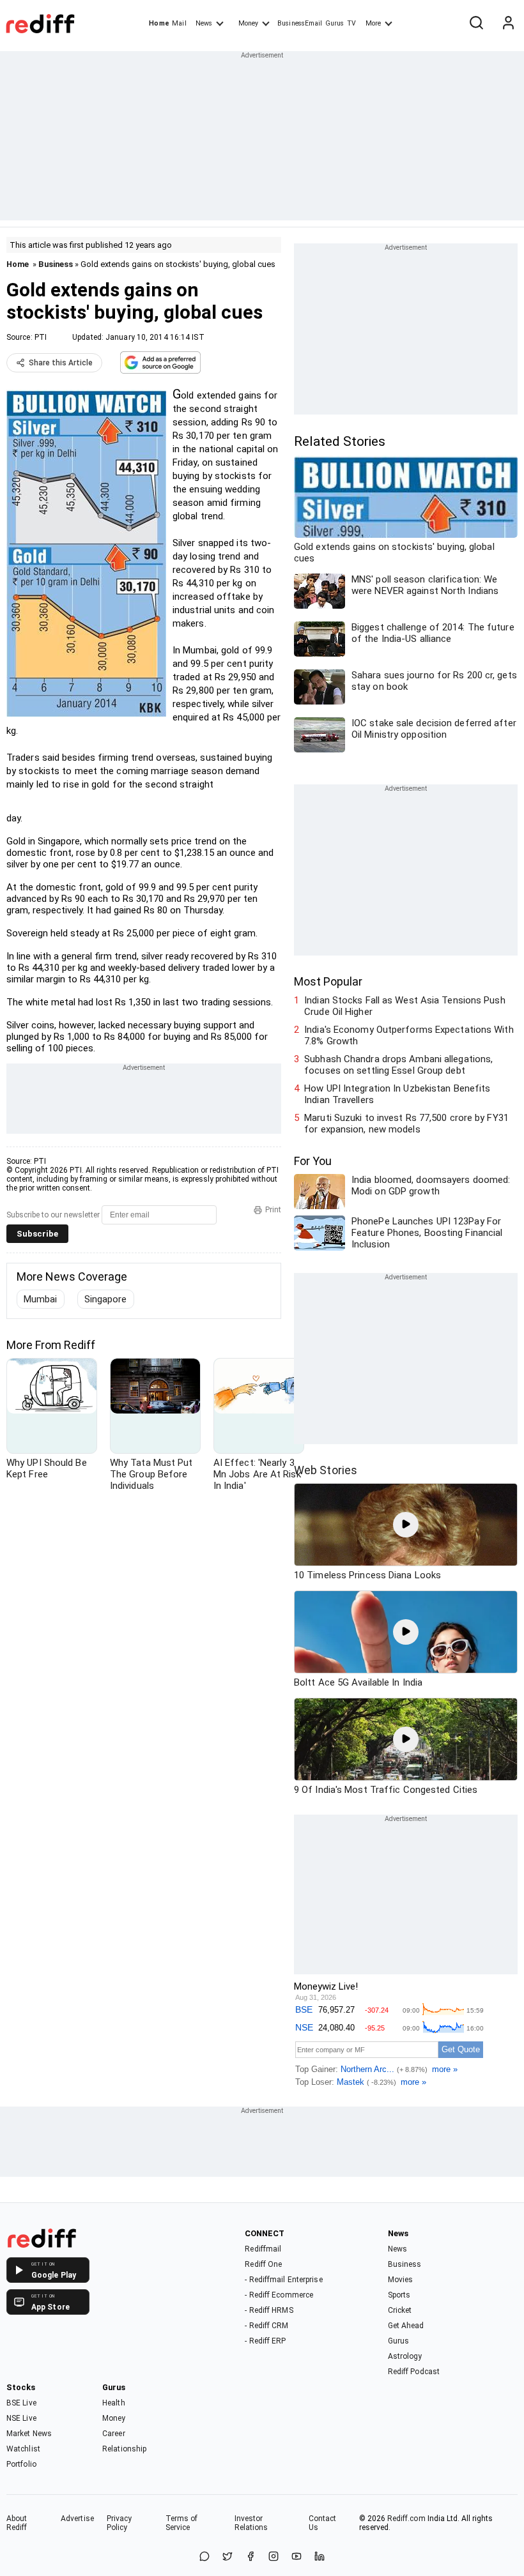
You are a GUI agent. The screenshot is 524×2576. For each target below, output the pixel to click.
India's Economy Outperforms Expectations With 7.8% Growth (409, 1035)
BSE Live (21, 2403)
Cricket (400, 2310)
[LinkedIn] (320, 2557)
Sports (399, 2295)
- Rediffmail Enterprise (283, 2280)
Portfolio (21, 2464)
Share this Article (61, 363)
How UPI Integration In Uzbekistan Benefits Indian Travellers (397, 1094)
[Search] (476, 24)
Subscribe (37, 1234)
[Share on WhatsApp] (204, 2557)
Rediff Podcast (414, 2372)
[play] (406, 1525)
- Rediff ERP (265, 2341)
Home (159, 23)
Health (114, 2403)
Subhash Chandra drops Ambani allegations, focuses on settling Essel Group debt (398, 1065)
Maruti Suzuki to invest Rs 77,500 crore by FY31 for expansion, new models (406, 1124)
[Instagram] (274, 2557)
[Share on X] (227, 2557)
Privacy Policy (119, 2523)
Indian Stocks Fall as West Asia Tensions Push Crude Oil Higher (405, 1006)
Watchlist (23, 2449)
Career (114, 2434)
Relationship (124, 2449)
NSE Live (21, 2418)
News (204, 23)
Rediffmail (263, 2249)
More (373, 23)
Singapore (106, 1299)
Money (248, 23)
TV (351, 23)
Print (273, 1210)
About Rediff (17, 2523)
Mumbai (41, 1299)
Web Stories (326, 1470)
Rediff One (263, 2264)
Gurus (335, 23)
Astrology (405, 2356)
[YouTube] (297, 2557)
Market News (29, 2434)
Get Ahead (406, 2326)
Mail (179, 23)
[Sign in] (508, 24)
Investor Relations (251, 2523)
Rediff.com (406, 2519)
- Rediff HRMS (269, 2310)
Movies (401, 2280)
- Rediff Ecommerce (279, 2295)
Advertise (77, 2519)
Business (56, 264)
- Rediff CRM (266, 2326)
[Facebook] (250, 2557)
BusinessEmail (300, 23)
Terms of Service (182, 2523)
